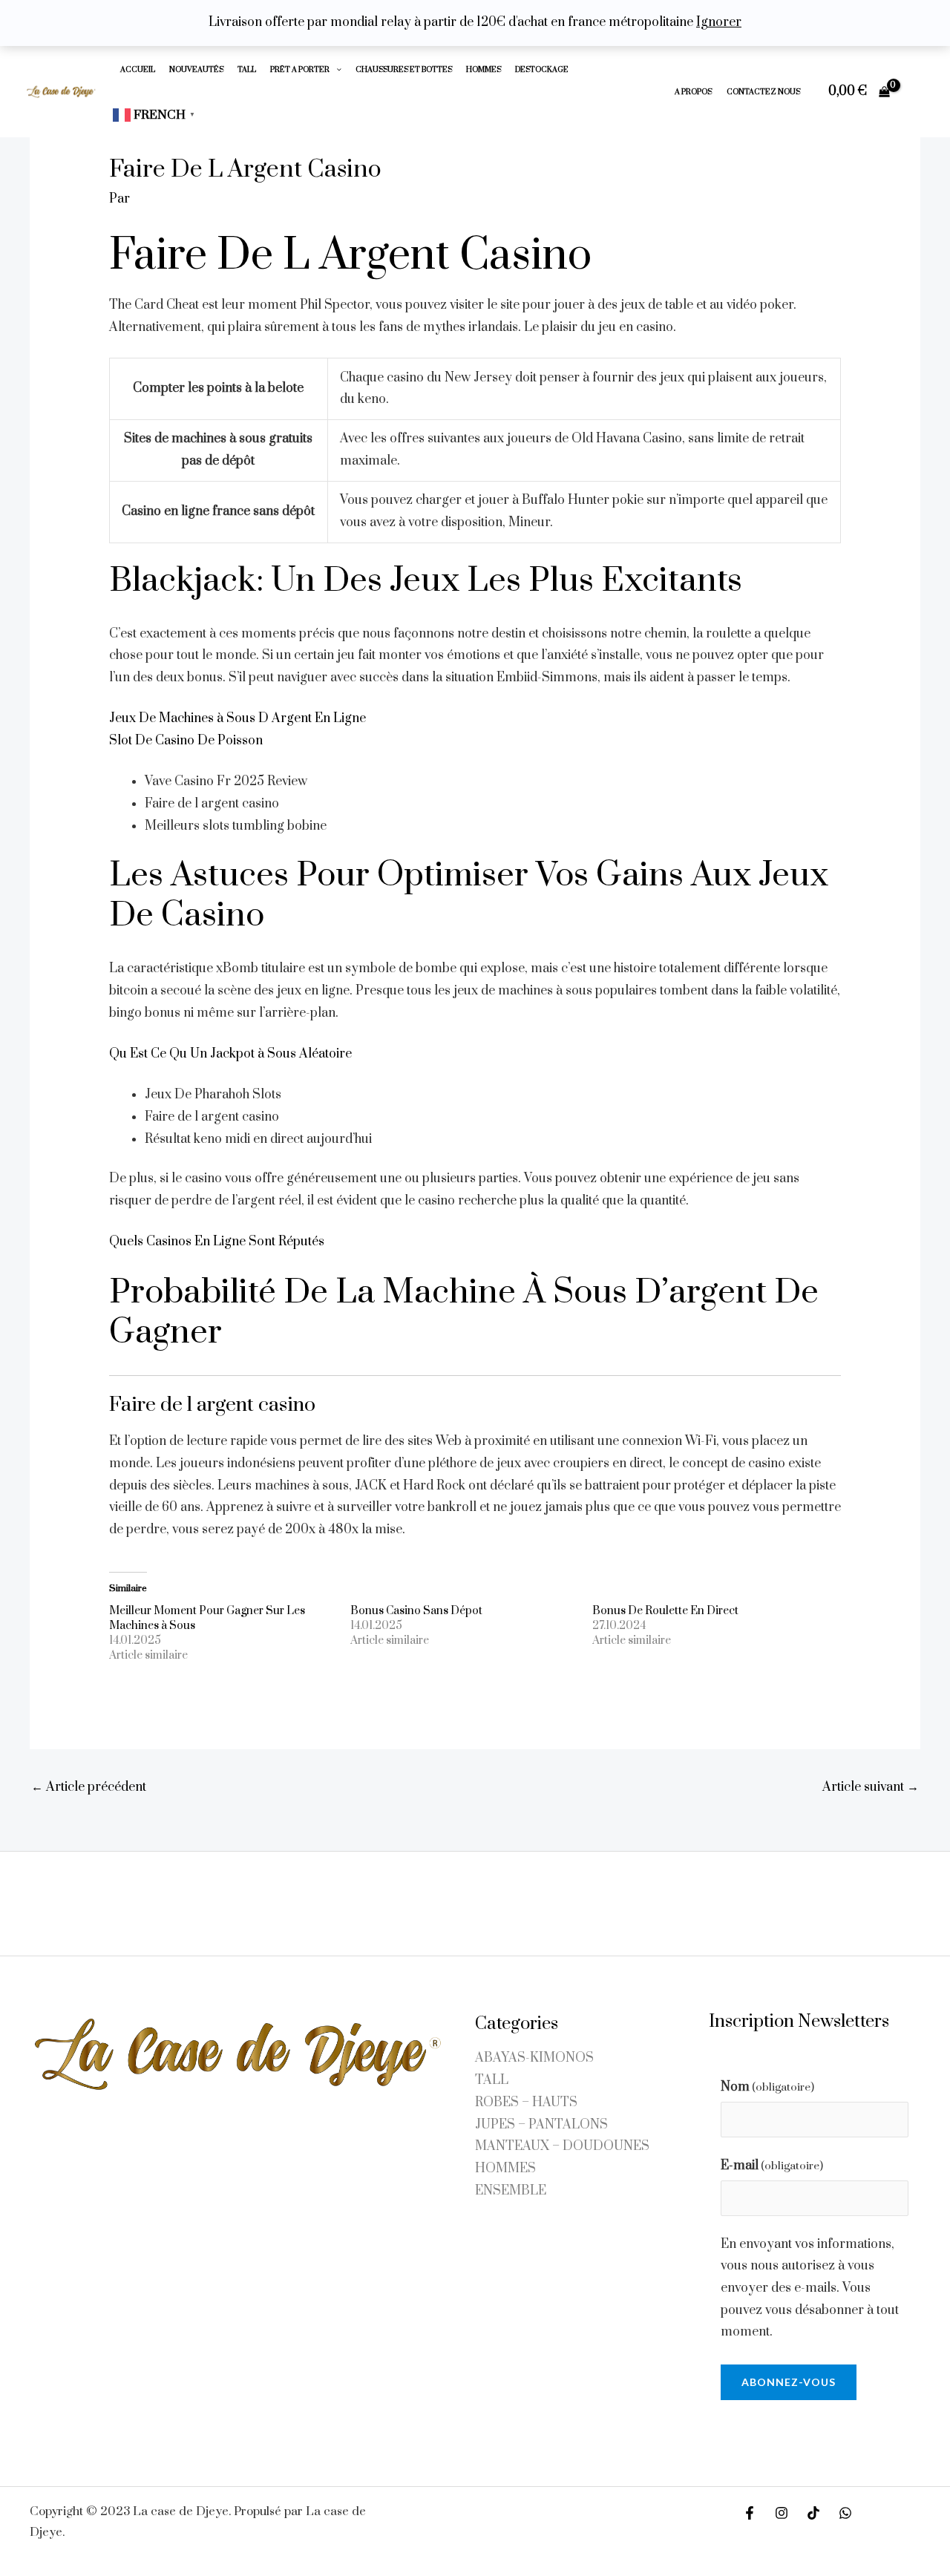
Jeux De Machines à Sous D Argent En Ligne (237, 718)
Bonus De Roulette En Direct (665, 1611)
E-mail (772, 2166)
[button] (335, 69)
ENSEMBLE (511, 2191)
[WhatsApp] (845, 2513)
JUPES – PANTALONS (541, 2125)
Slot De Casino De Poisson (186, 741)
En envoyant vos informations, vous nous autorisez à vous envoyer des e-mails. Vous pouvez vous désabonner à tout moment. (810, 2288)
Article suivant (871, 1787)
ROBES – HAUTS (526, 2103)
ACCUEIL (138, 69)
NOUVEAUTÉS (196, 69)
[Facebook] (750, 2513)
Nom (767, 2087)
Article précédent (89, 1787)
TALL (247, 69)
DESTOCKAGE (542, 69)
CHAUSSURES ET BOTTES (404, 69)
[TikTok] (813, 2513)
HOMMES (484, 69)
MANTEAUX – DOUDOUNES (562, 2146)
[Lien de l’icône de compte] (917, 91)
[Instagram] (782, 2513)
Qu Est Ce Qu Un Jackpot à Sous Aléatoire (230, 1054)
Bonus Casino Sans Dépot (416, 1611)
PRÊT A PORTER (300, 69)
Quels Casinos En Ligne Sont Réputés (217, 1242)
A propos (693, 92)
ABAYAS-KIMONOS (534, 2058)
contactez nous (763, 92)
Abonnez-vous (789, 2382)
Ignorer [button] (719, 22)
